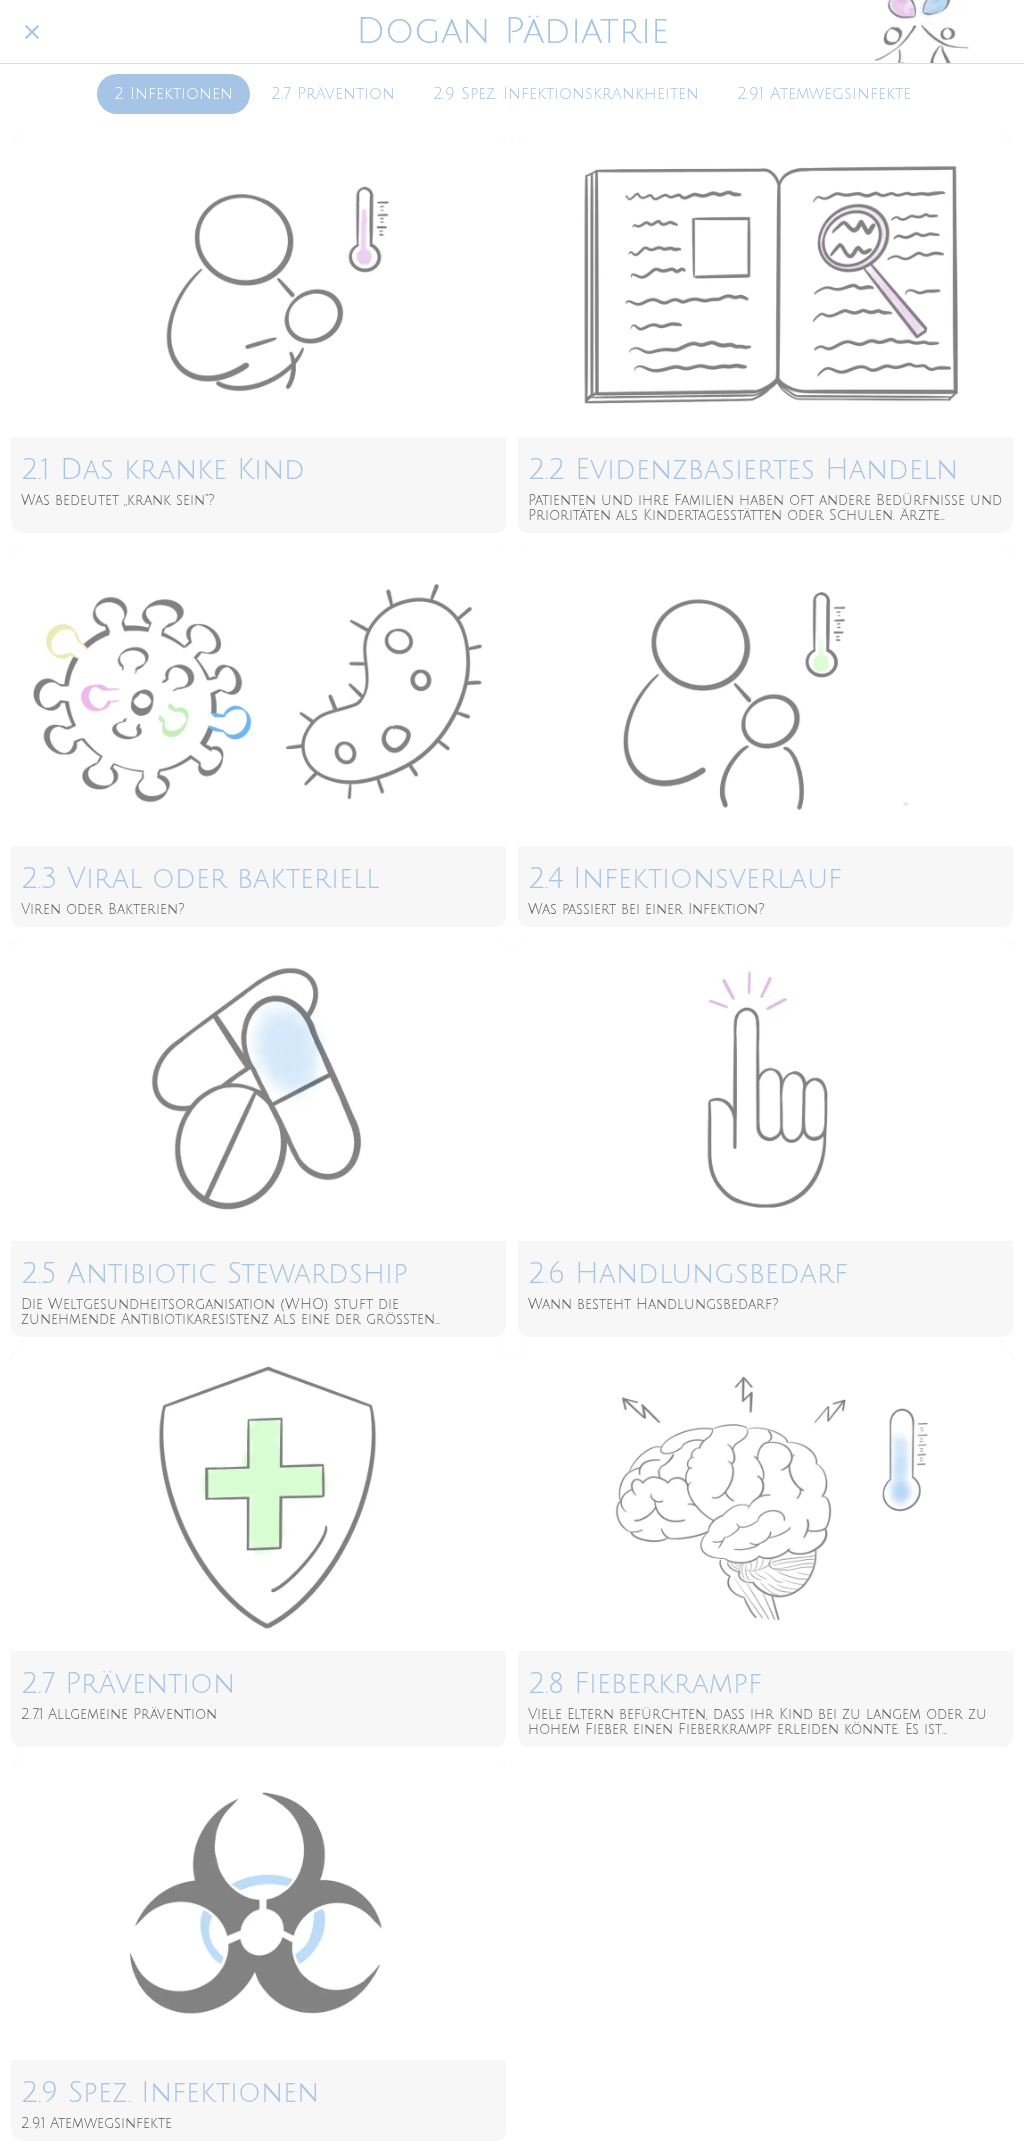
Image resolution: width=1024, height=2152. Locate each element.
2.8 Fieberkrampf (645, 1684)
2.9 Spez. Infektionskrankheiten (566, 94)
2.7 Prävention (333, 94)
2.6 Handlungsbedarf (688, 1274)
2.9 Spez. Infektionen (170, 2093)
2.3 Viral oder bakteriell (200, 879)
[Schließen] (32, 32)
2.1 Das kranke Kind (163, 470)
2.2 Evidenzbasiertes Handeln (743, 470)
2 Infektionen (173, 94)
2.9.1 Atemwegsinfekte (824, 94)
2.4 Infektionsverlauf (685, 879)
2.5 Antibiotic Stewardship (214, 1274)
